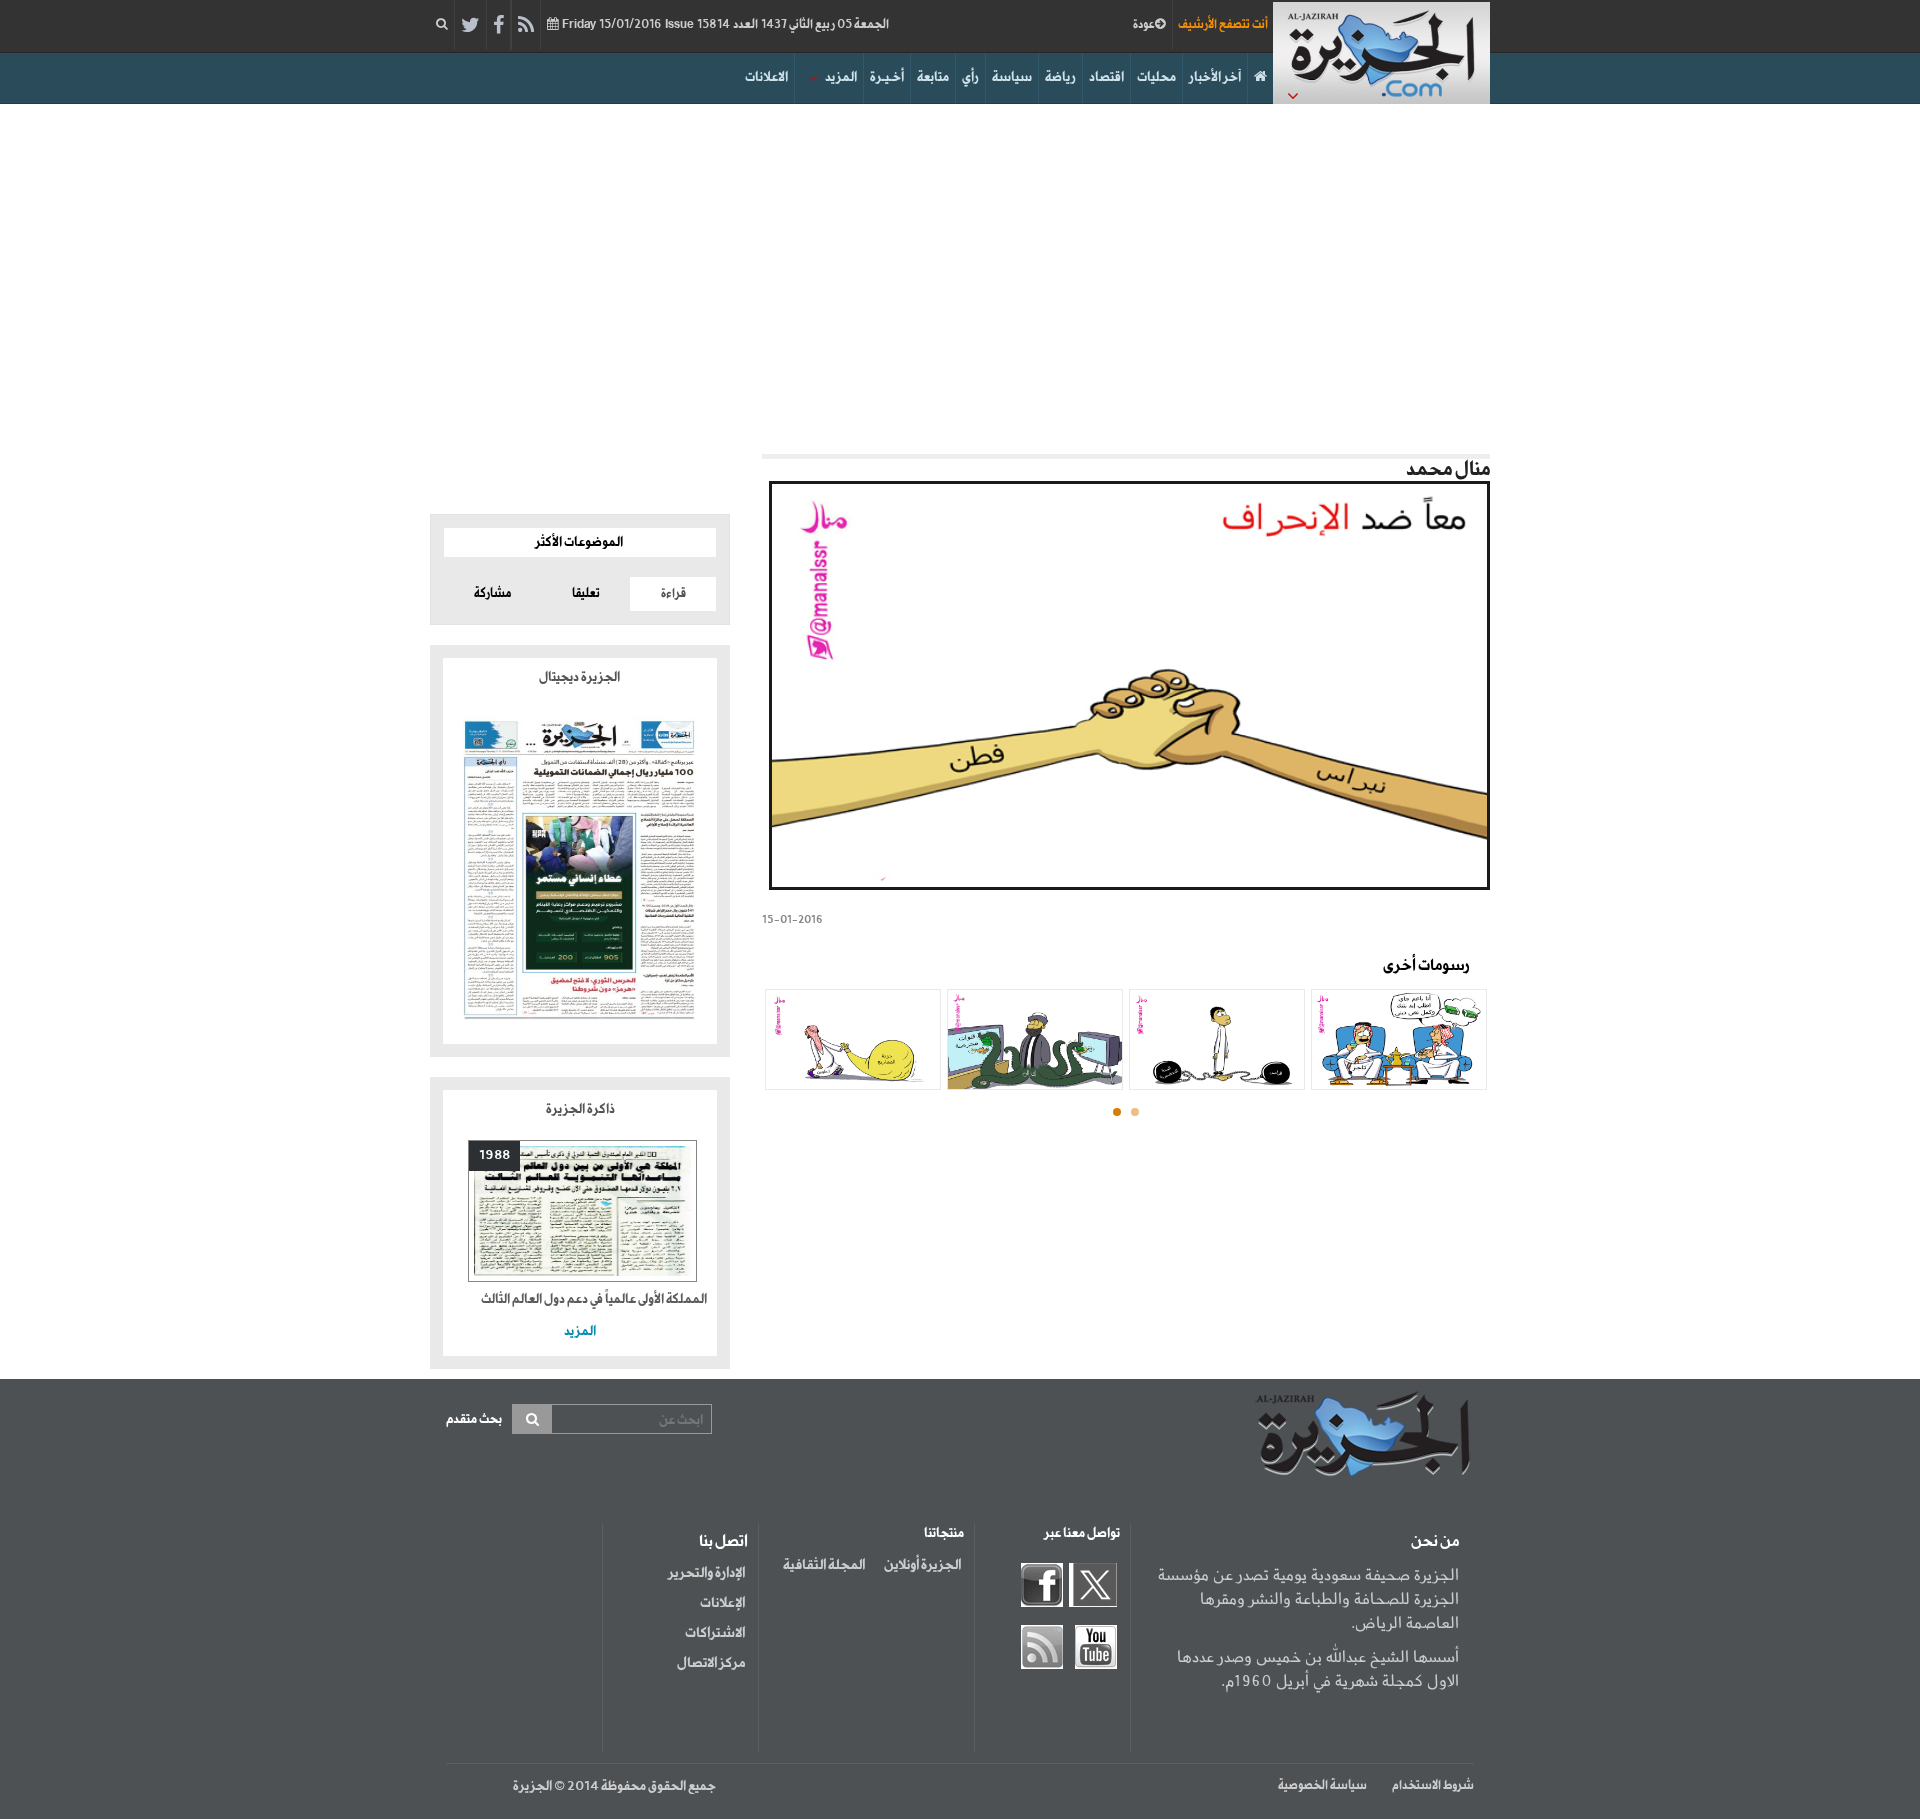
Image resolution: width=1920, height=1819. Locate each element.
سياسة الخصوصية (1322, 1786)
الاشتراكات (715, 1633)
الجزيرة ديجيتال (580, 677)
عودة (1144, 25)
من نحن (1435, 1542)
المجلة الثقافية (824, 1565)
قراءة (673, 594)
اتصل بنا (723, 1542)
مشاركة (492, 594)
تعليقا (586, 594)
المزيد (841, 77)
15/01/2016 (724, 25)
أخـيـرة (887, 77)
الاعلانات (766, 77)
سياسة (1012, 77)
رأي (970, 77)
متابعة (933, 77)
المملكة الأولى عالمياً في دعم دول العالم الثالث (594, 1299)
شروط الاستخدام (1433, 1786)
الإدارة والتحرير (706, 1573)
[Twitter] (470, 26)
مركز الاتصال (711, 1663)
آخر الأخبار (1215, 77)
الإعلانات (722, 1603)
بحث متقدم (474, 1419)
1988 (494, 1155)
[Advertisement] (960, 274)
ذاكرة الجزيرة (580, 1109)
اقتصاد (1106, 77)
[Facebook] (498, 26)
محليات (1156, 77)
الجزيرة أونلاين (922, 1565)
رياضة (1060, 77)
